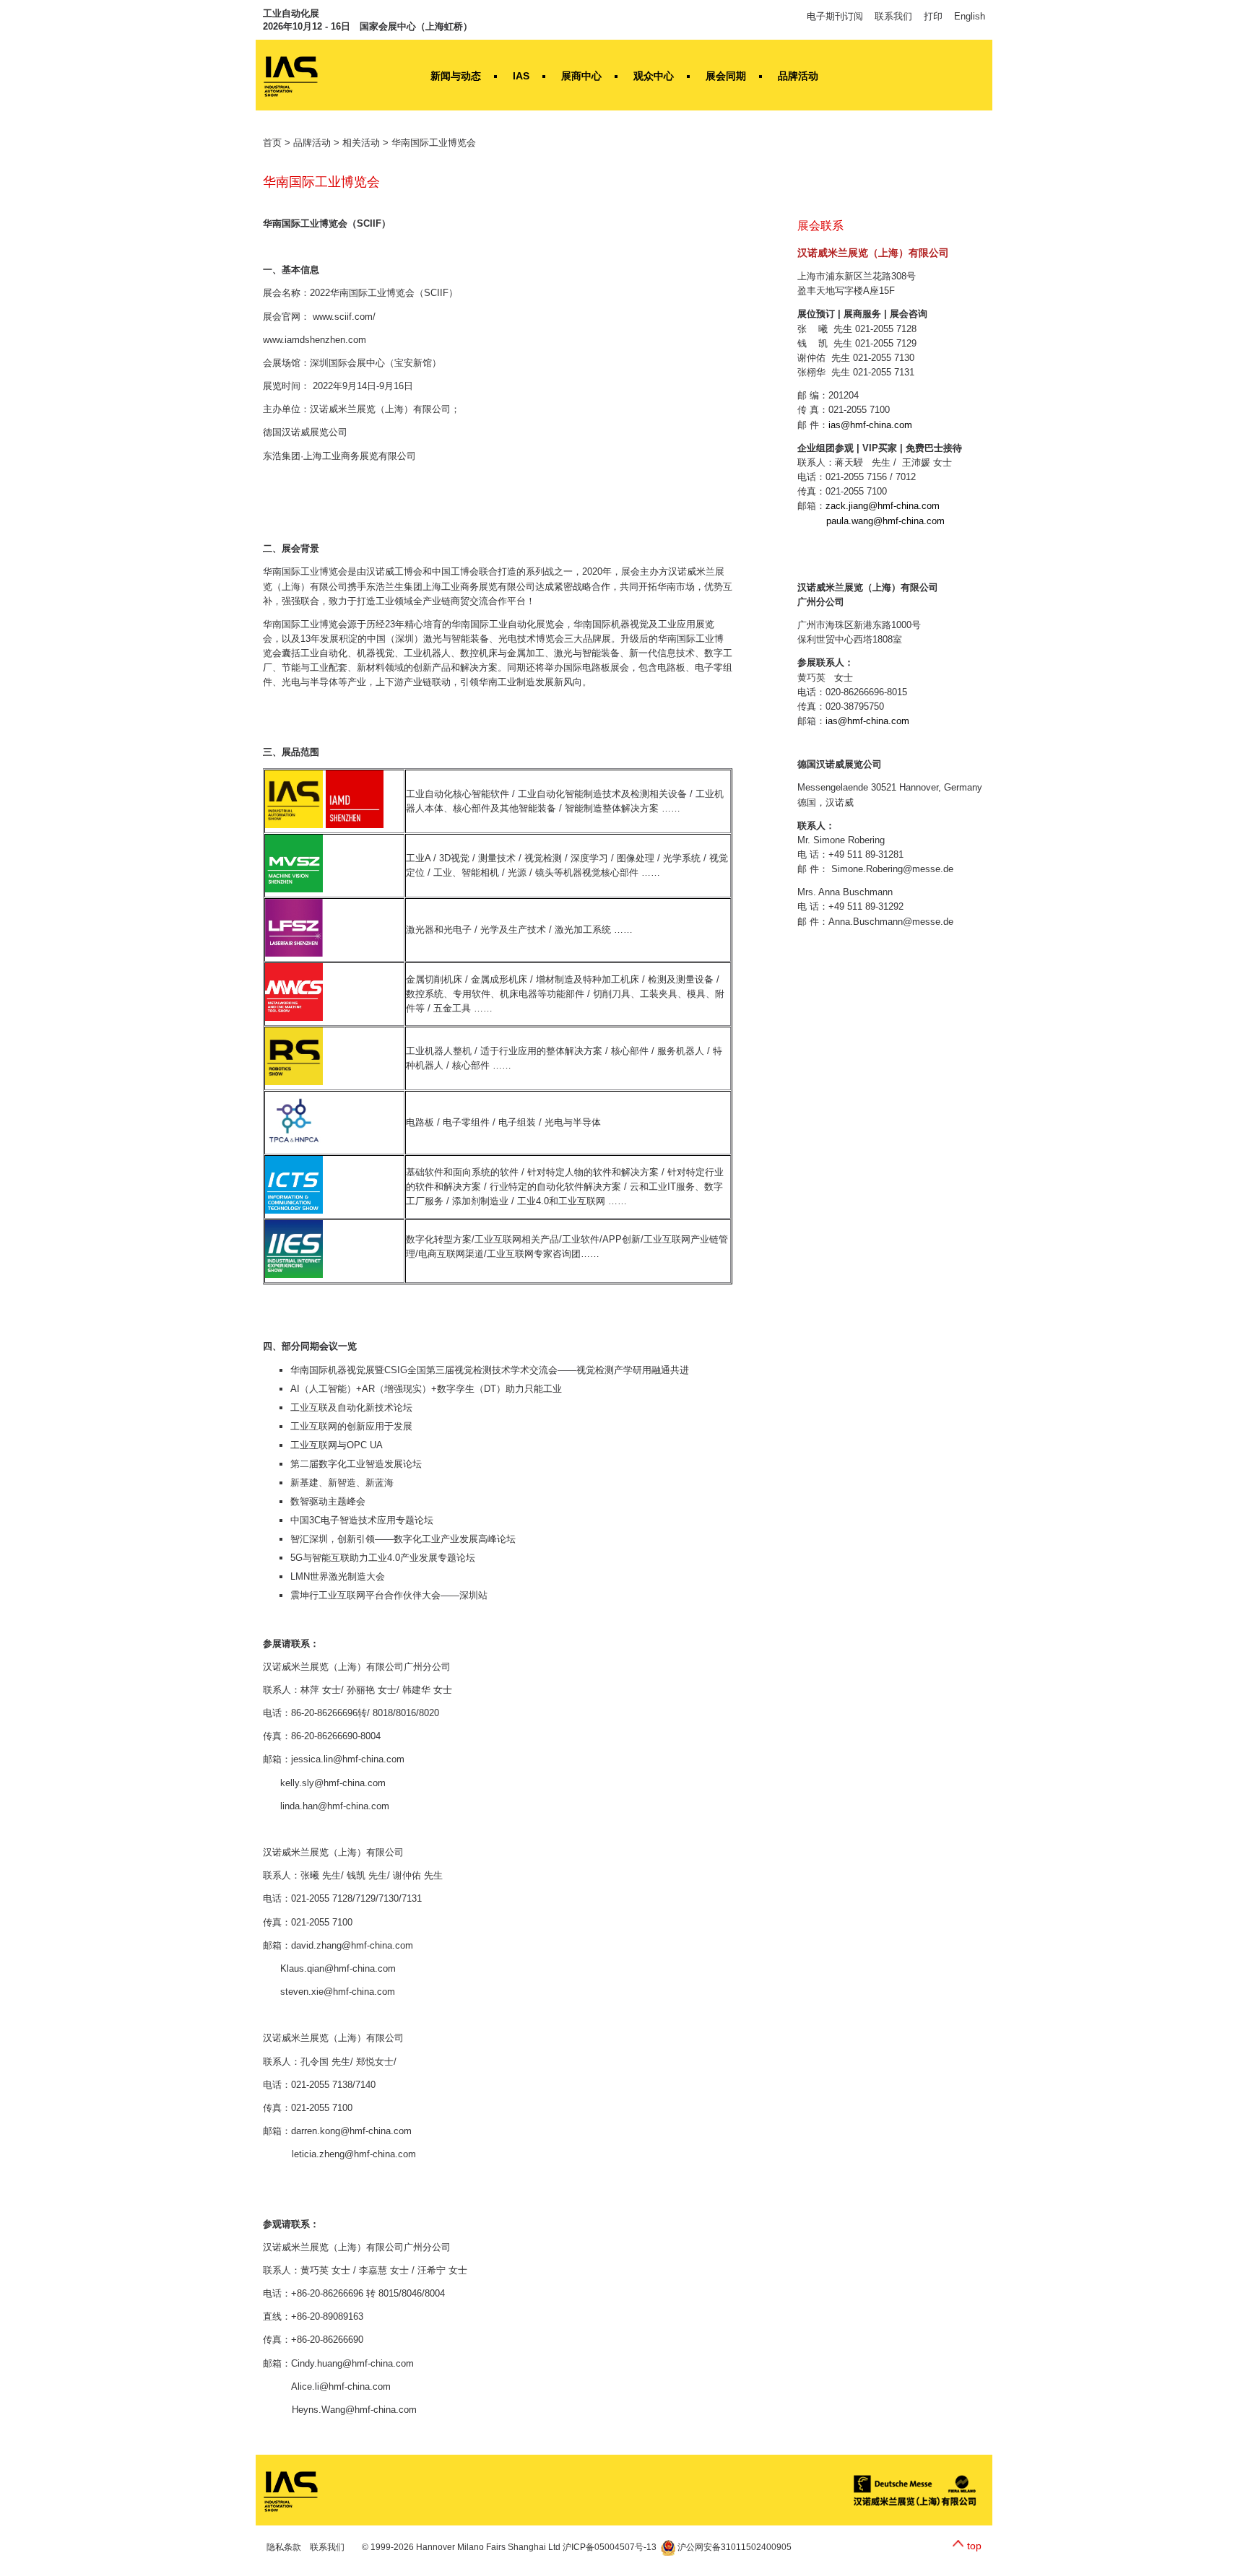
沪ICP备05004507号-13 (610, 2547)
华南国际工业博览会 (434, 143)
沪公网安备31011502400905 (733, 2547)
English (970, 16)
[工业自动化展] (291, 2490)
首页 (272, 143)
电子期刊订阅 (835, 16)
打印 (933, 16)
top (974, 2546)
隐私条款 (284, 2547)
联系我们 (893, 16)
